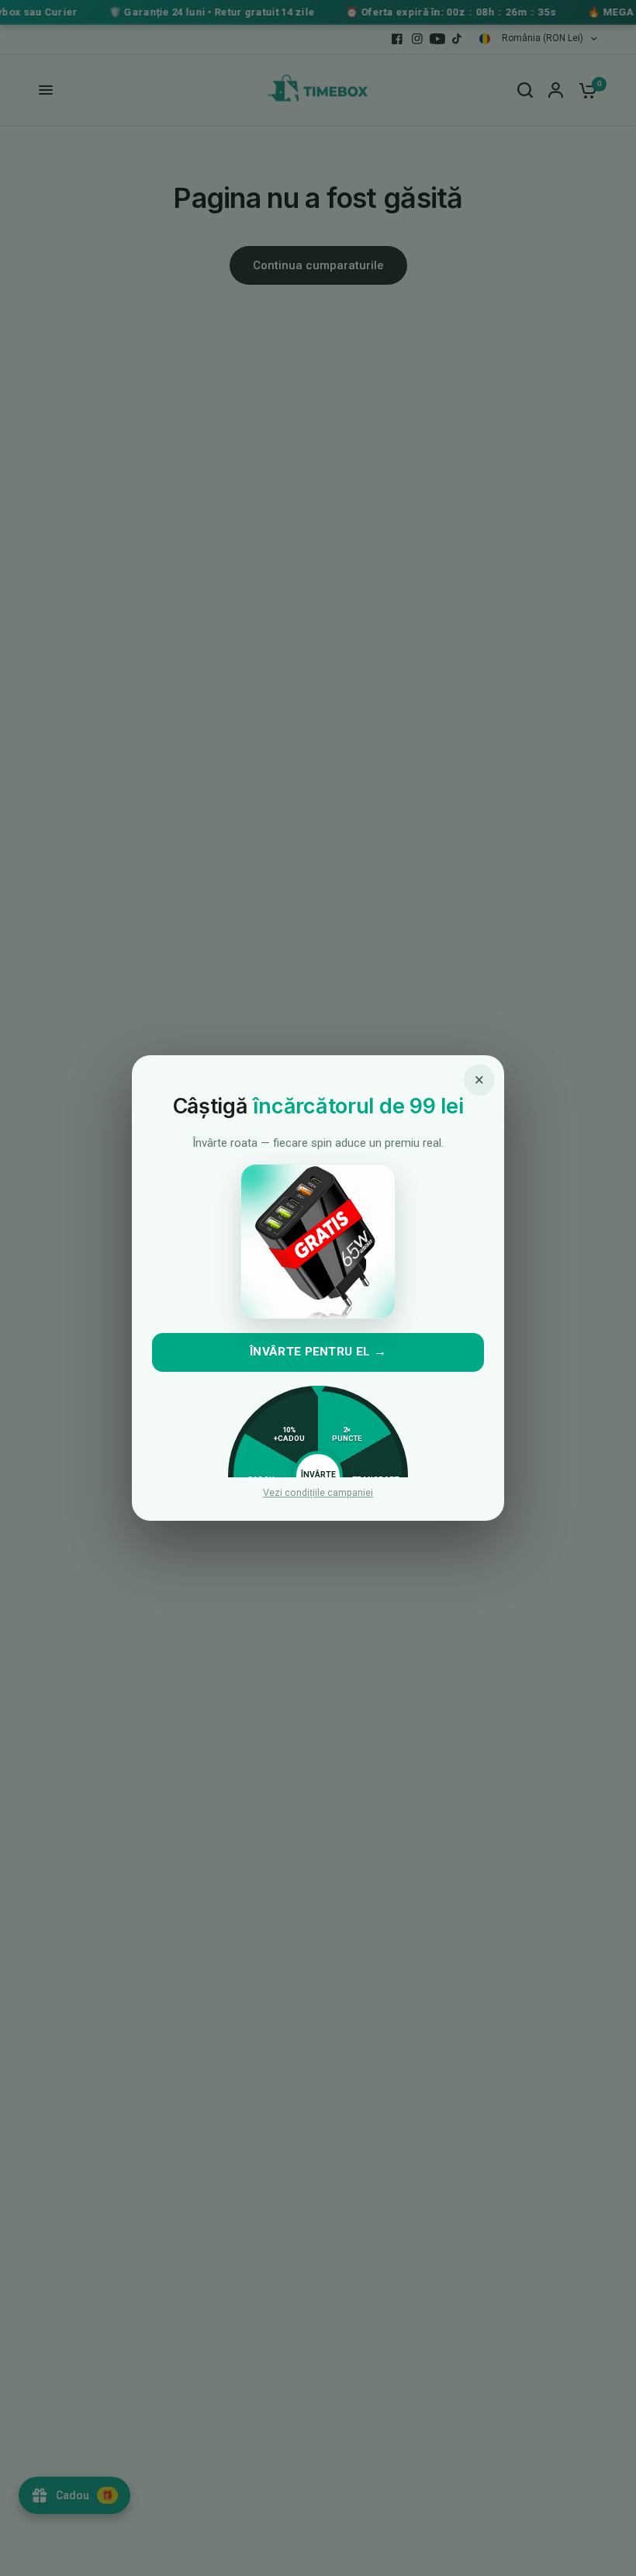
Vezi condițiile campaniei (318, 1493)
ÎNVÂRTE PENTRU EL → (318, 1352)
